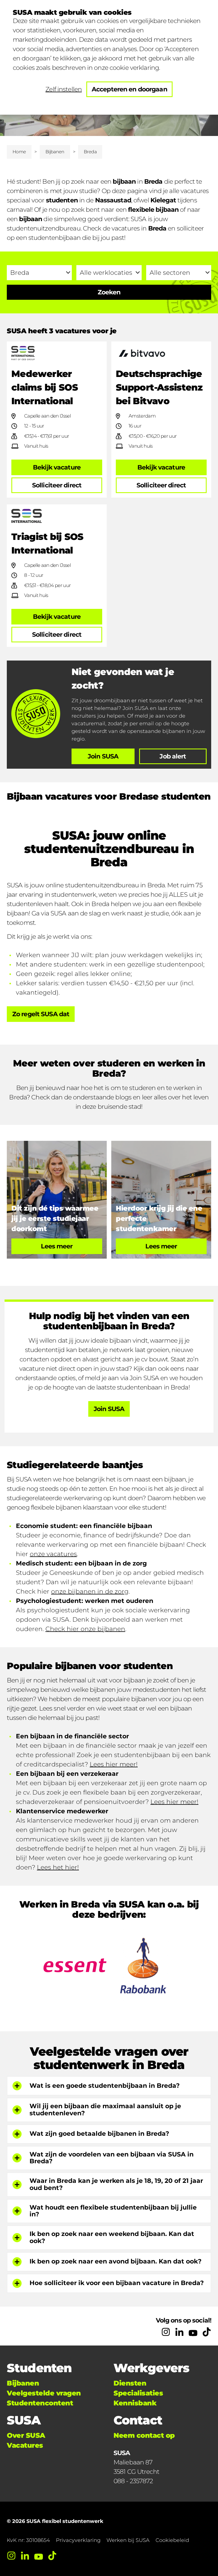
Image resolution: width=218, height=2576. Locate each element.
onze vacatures (53, 1554)
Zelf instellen (64, 89)
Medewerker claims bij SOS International (45, 387)
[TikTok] (207, 2332)
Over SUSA (26, 2435)
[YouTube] (193, 2332)
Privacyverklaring (78, 2540)
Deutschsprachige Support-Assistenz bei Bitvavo (159, 387)
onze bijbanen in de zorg (90, 1591)
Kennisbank (135, 2403)
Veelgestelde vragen (44, 2393)
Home (19, 152)
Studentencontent (40, 2403)
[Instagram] (166, 2332)
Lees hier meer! (114, 1764)
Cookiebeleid (172, 2540)
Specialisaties (138, 2393)
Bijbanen (55, 152)
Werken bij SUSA (128, 2540)
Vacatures (25, 2445)
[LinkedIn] (179, 2332)
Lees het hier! (58, 1867)
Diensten (130, 2383)
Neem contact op (144, 2435)
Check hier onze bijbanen (85, 1629)
